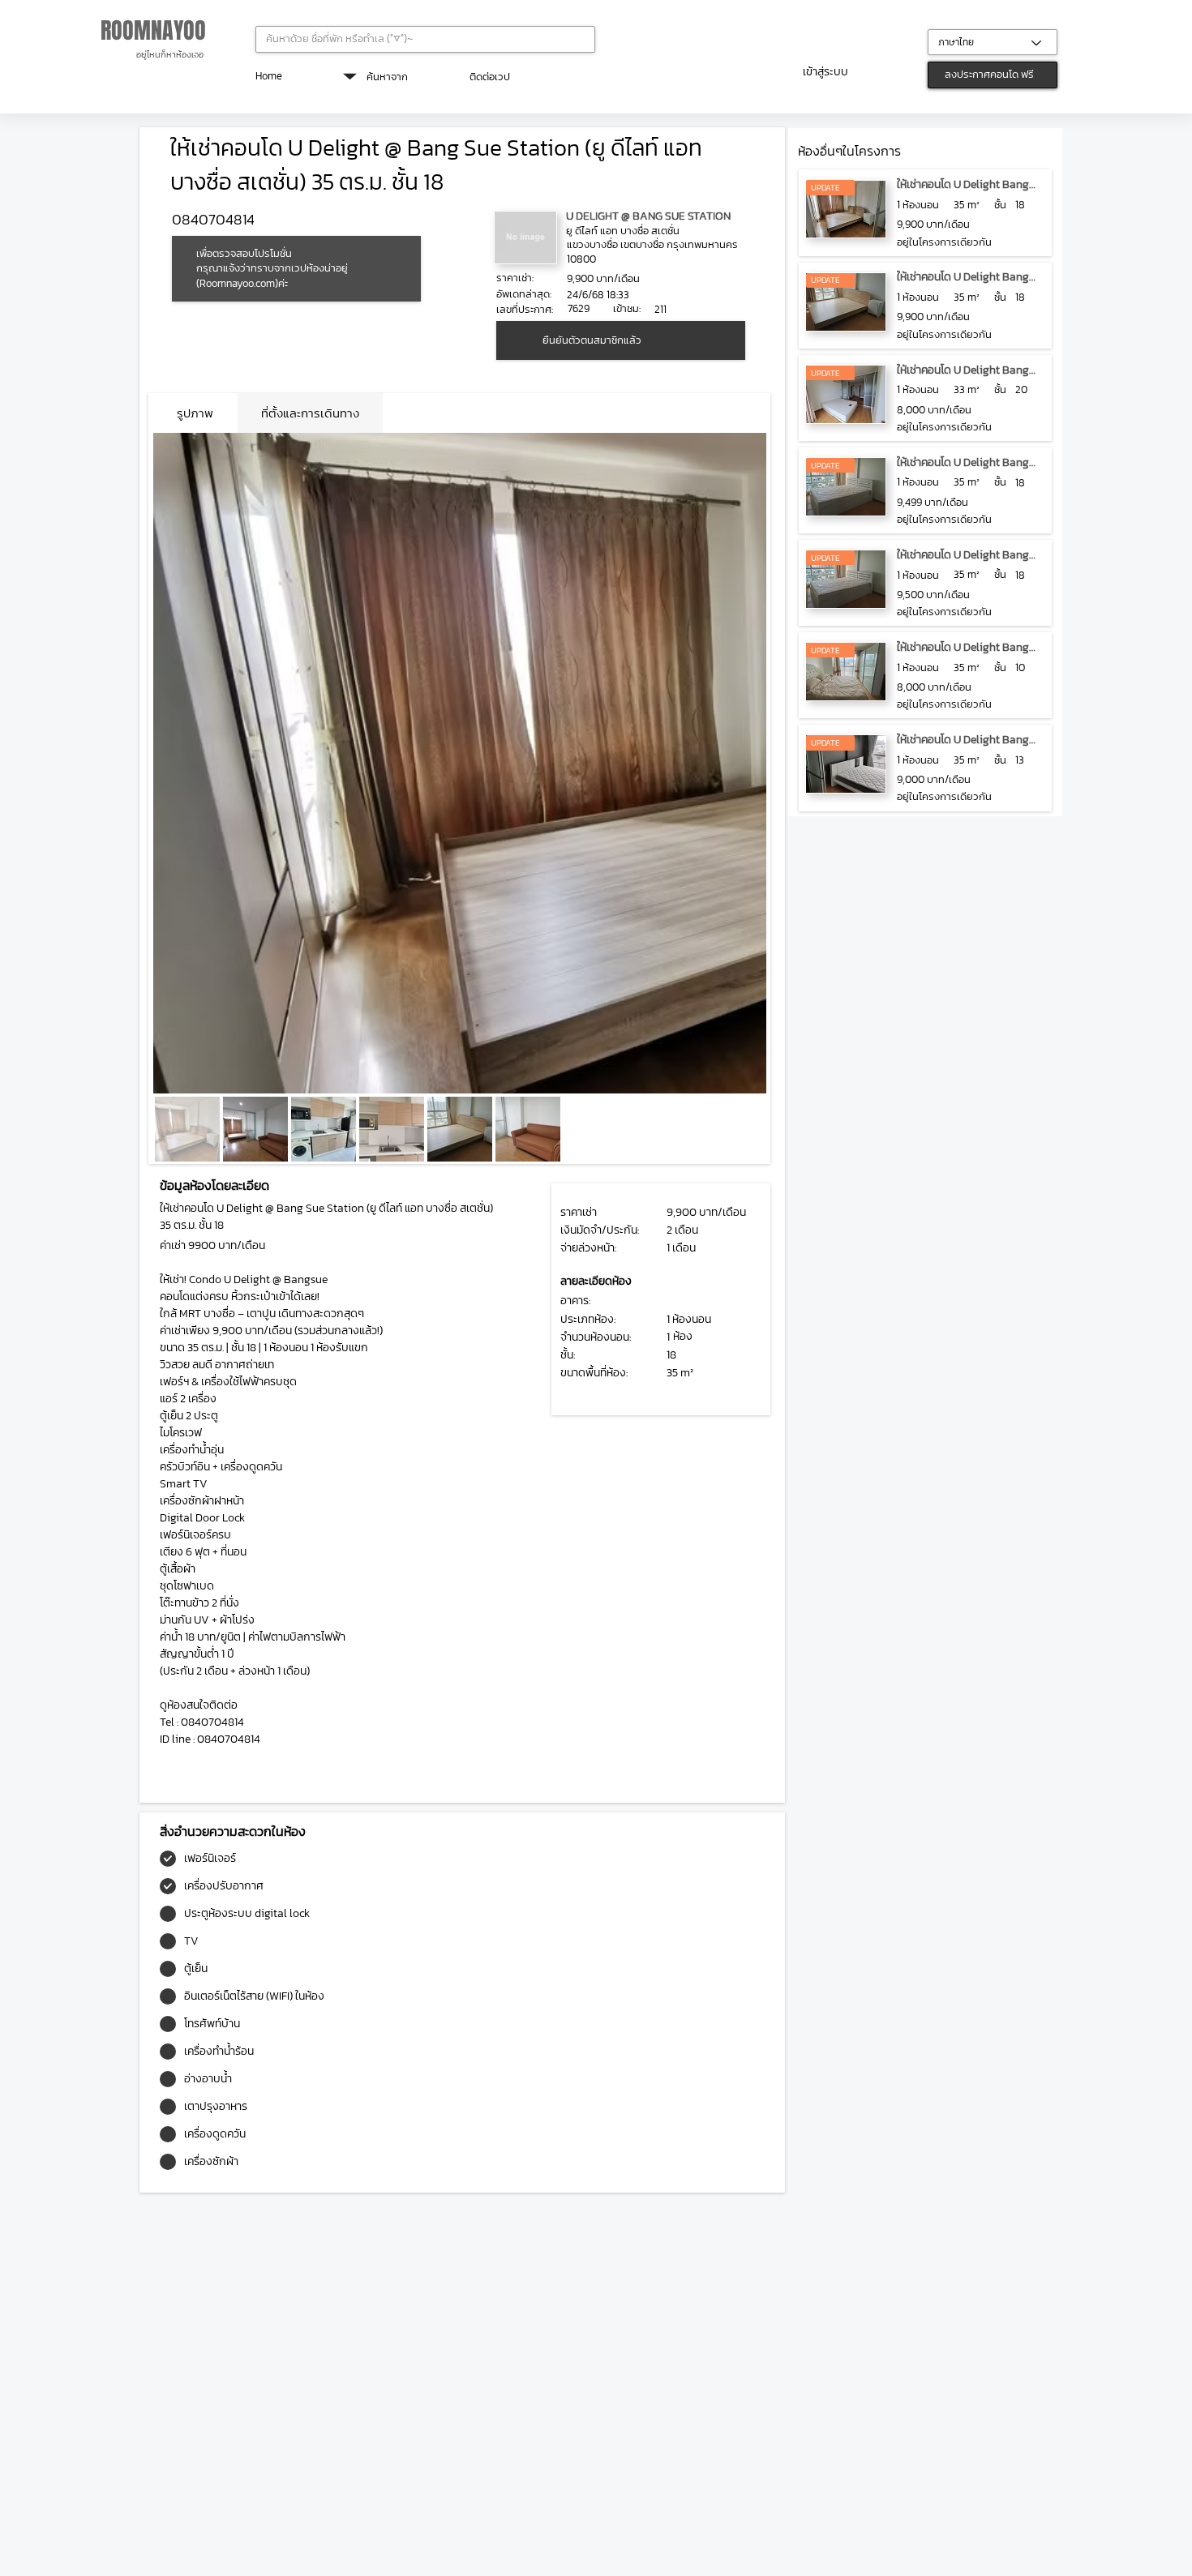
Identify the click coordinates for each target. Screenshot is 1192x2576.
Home (269, 76)
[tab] (195, 413)
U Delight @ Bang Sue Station (648, 216)
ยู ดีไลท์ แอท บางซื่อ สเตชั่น (623, 231)
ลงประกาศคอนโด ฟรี (989, 74)
